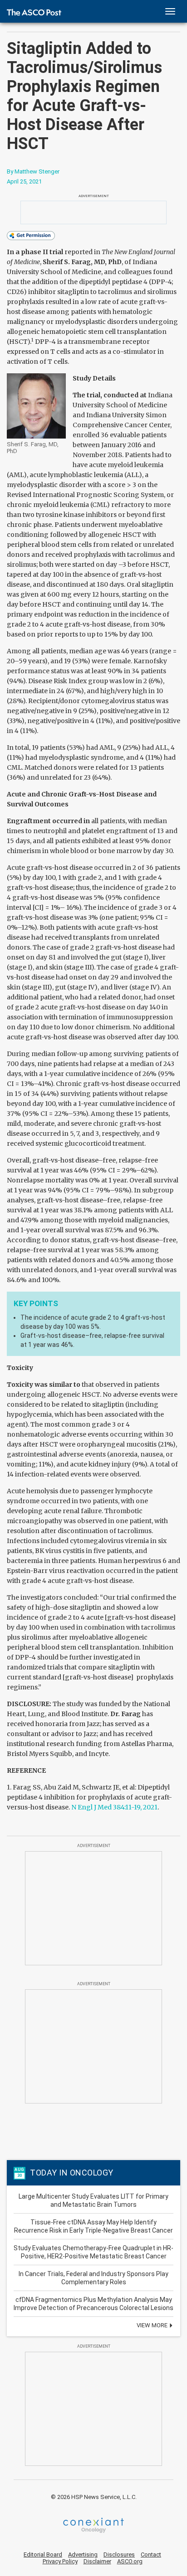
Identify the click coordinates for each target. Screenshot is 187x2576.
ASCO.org (130, 2561)
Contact (151, 2554)
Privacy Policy (60, 2561)
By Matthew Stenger (33, 171)
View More (153, 2325)
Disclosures (119, 2554)
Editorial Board (43, 2554)
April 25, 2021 (24, 181)
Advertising (83, 2554)
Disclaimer (97, 2561)
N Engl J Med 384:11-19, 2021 (114, 1807)
